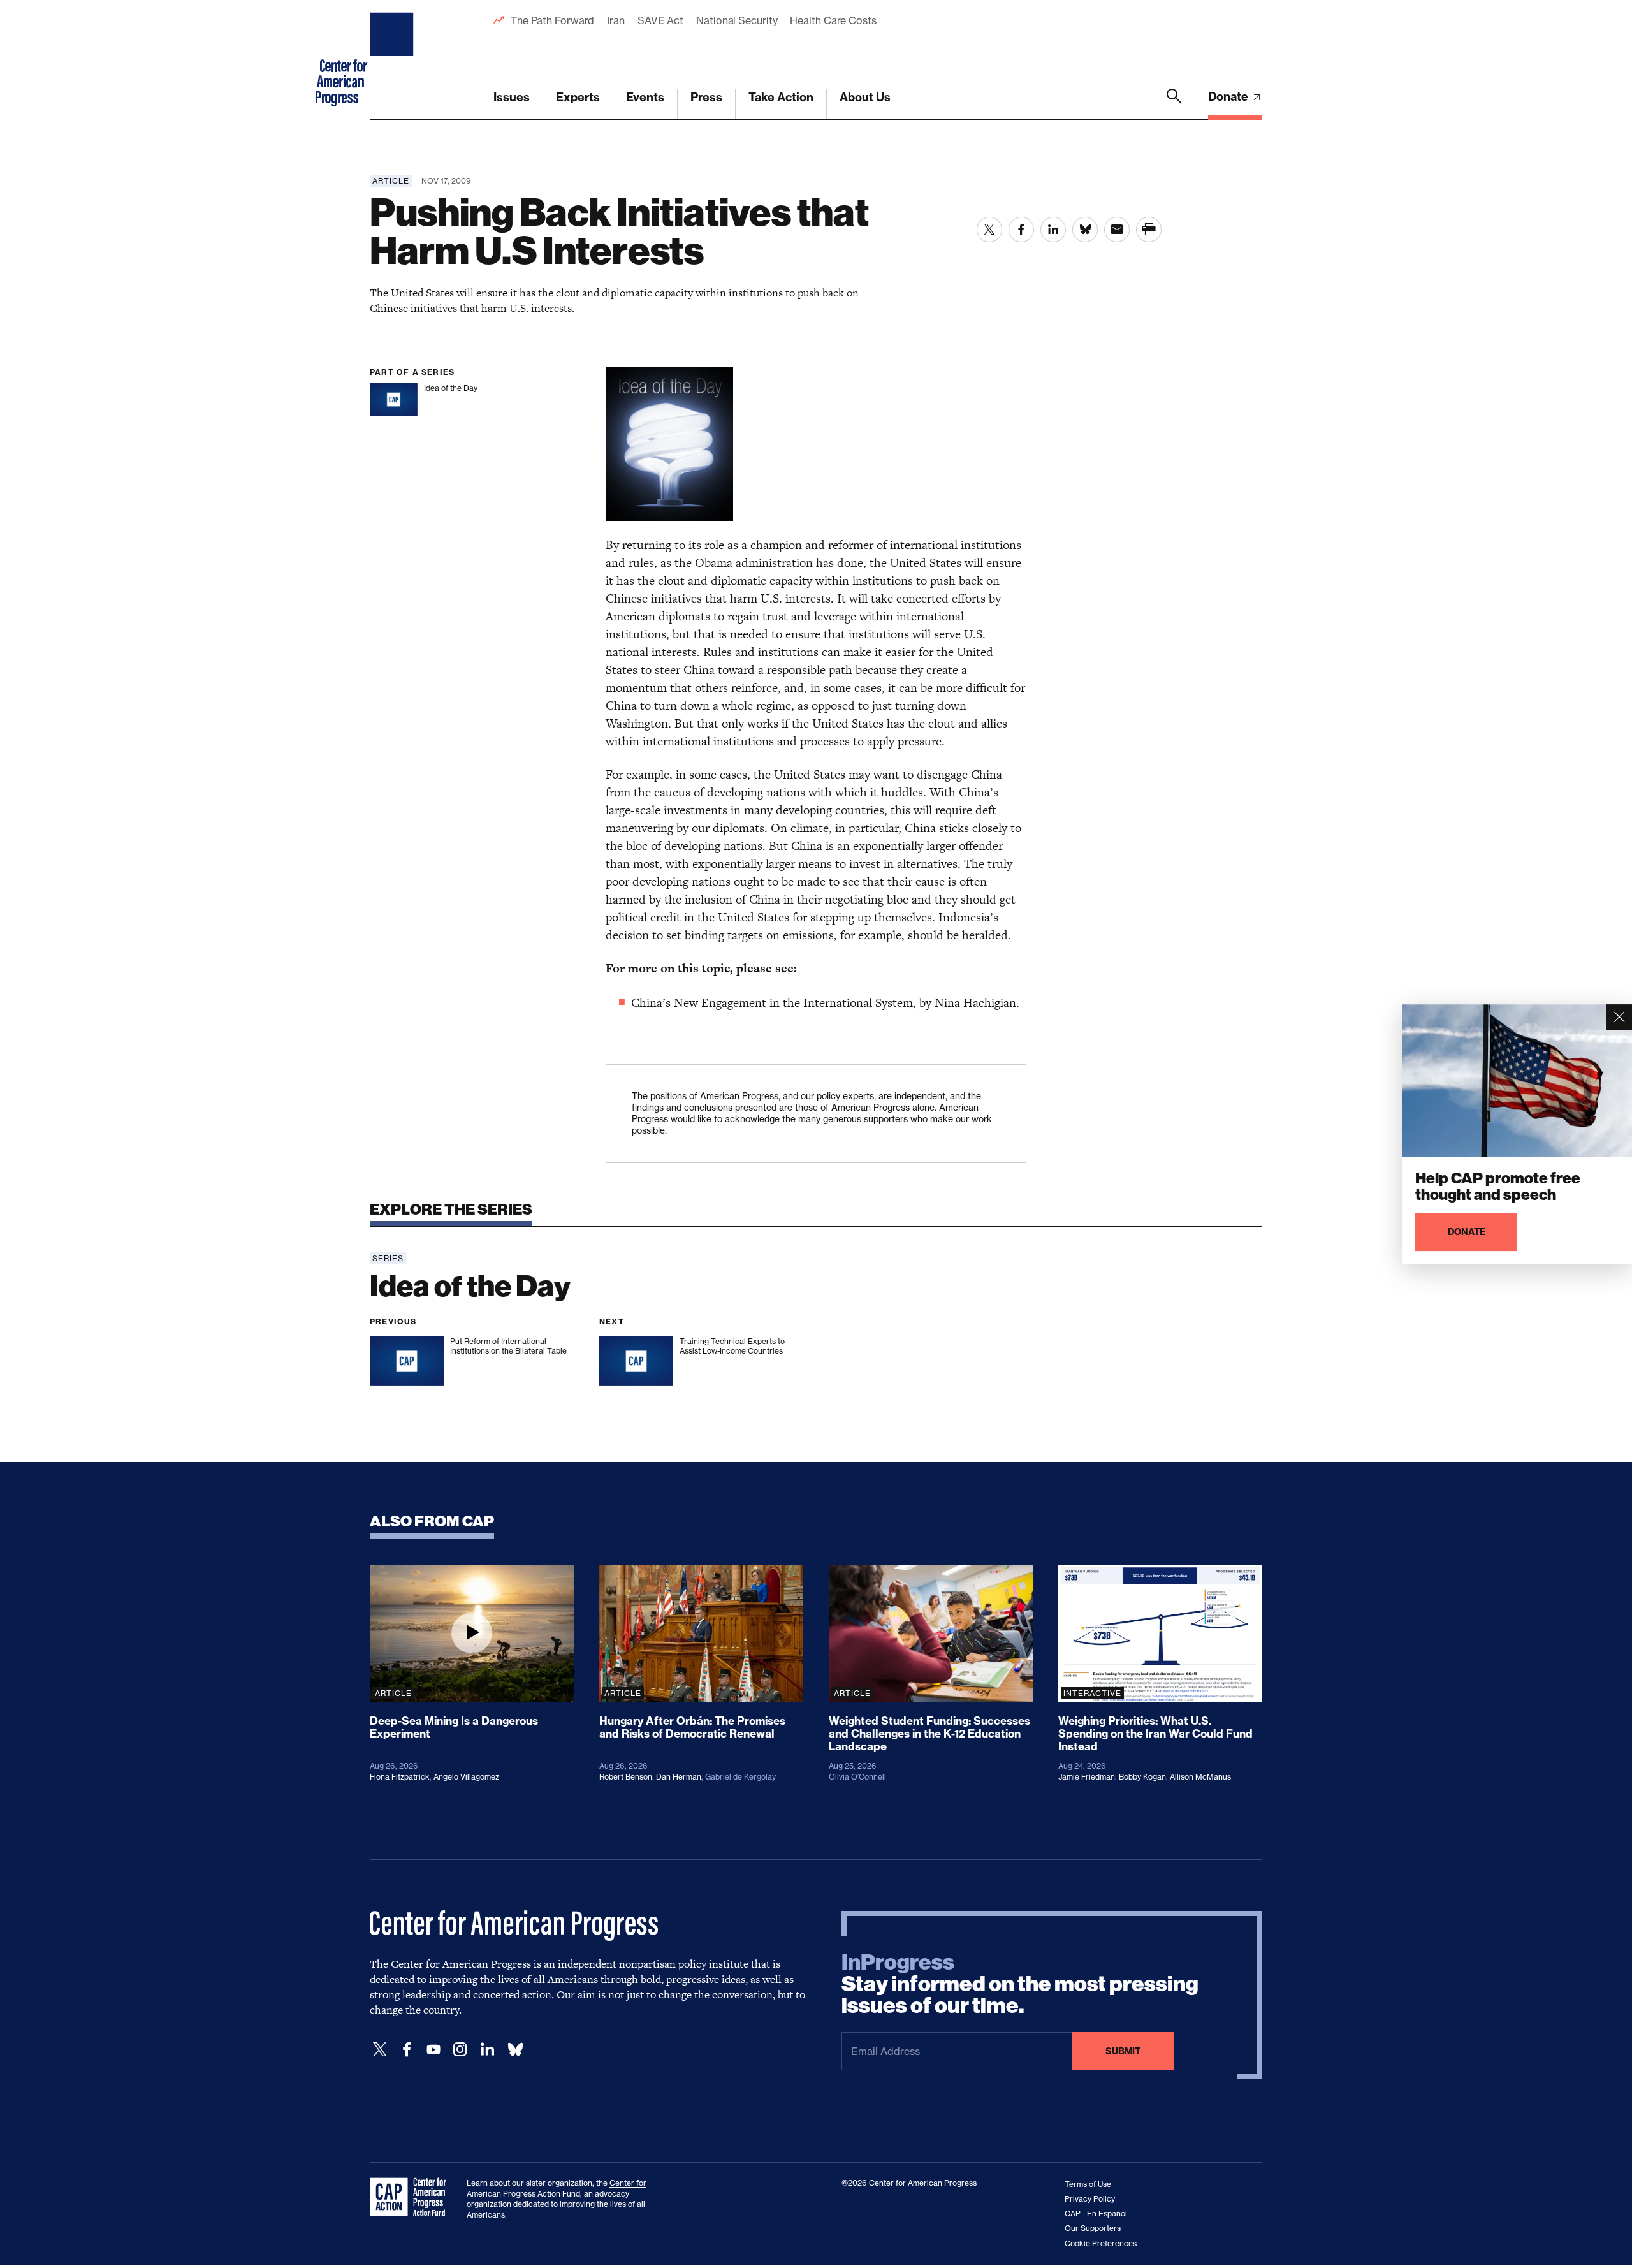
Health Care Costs (833, 20)
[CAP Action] (412, 2197)
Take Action (781, 97)
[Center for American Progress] (393, 60)
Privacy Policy (1090, 2199)
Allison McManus (1200, 1777)
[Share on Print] (1149, 230)
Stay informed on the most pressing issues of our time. (1020, 1984)
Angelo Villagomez (466, 1777)
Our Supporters (1093, 2228)
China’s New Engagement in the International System (772, 1003)
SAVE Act (660, 20)
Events (645, 97)
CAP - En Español (1096, 2213)
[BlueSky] (515, 2050)
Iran (616, 20)
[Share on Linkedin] (1053, 230)
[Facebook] (407, 2050)
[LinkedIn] (487, 2050)
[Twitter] (380, 2050)
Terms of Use (1088, 2184)
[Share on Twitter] (989, 230)
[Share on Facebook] (1021, 230)
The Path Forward (552, 20)
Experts (578, 97)
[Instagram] (460, 2050)
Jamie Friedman (1087, 1777)
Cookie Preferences (1101, 2243)
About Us (865, 97)
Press (706, 97)
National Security (737, 20)
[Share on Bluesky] (1085, 230)
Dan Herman (679, 1777)
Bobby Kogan (1142, 1777)
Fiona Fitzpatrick (400, 1777)
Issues (512, 97)
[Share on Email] (1117, 230)
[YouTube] (433, 2050)
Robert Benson (626, 1777)
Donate (1229, 97)
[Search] (1174, 104)
